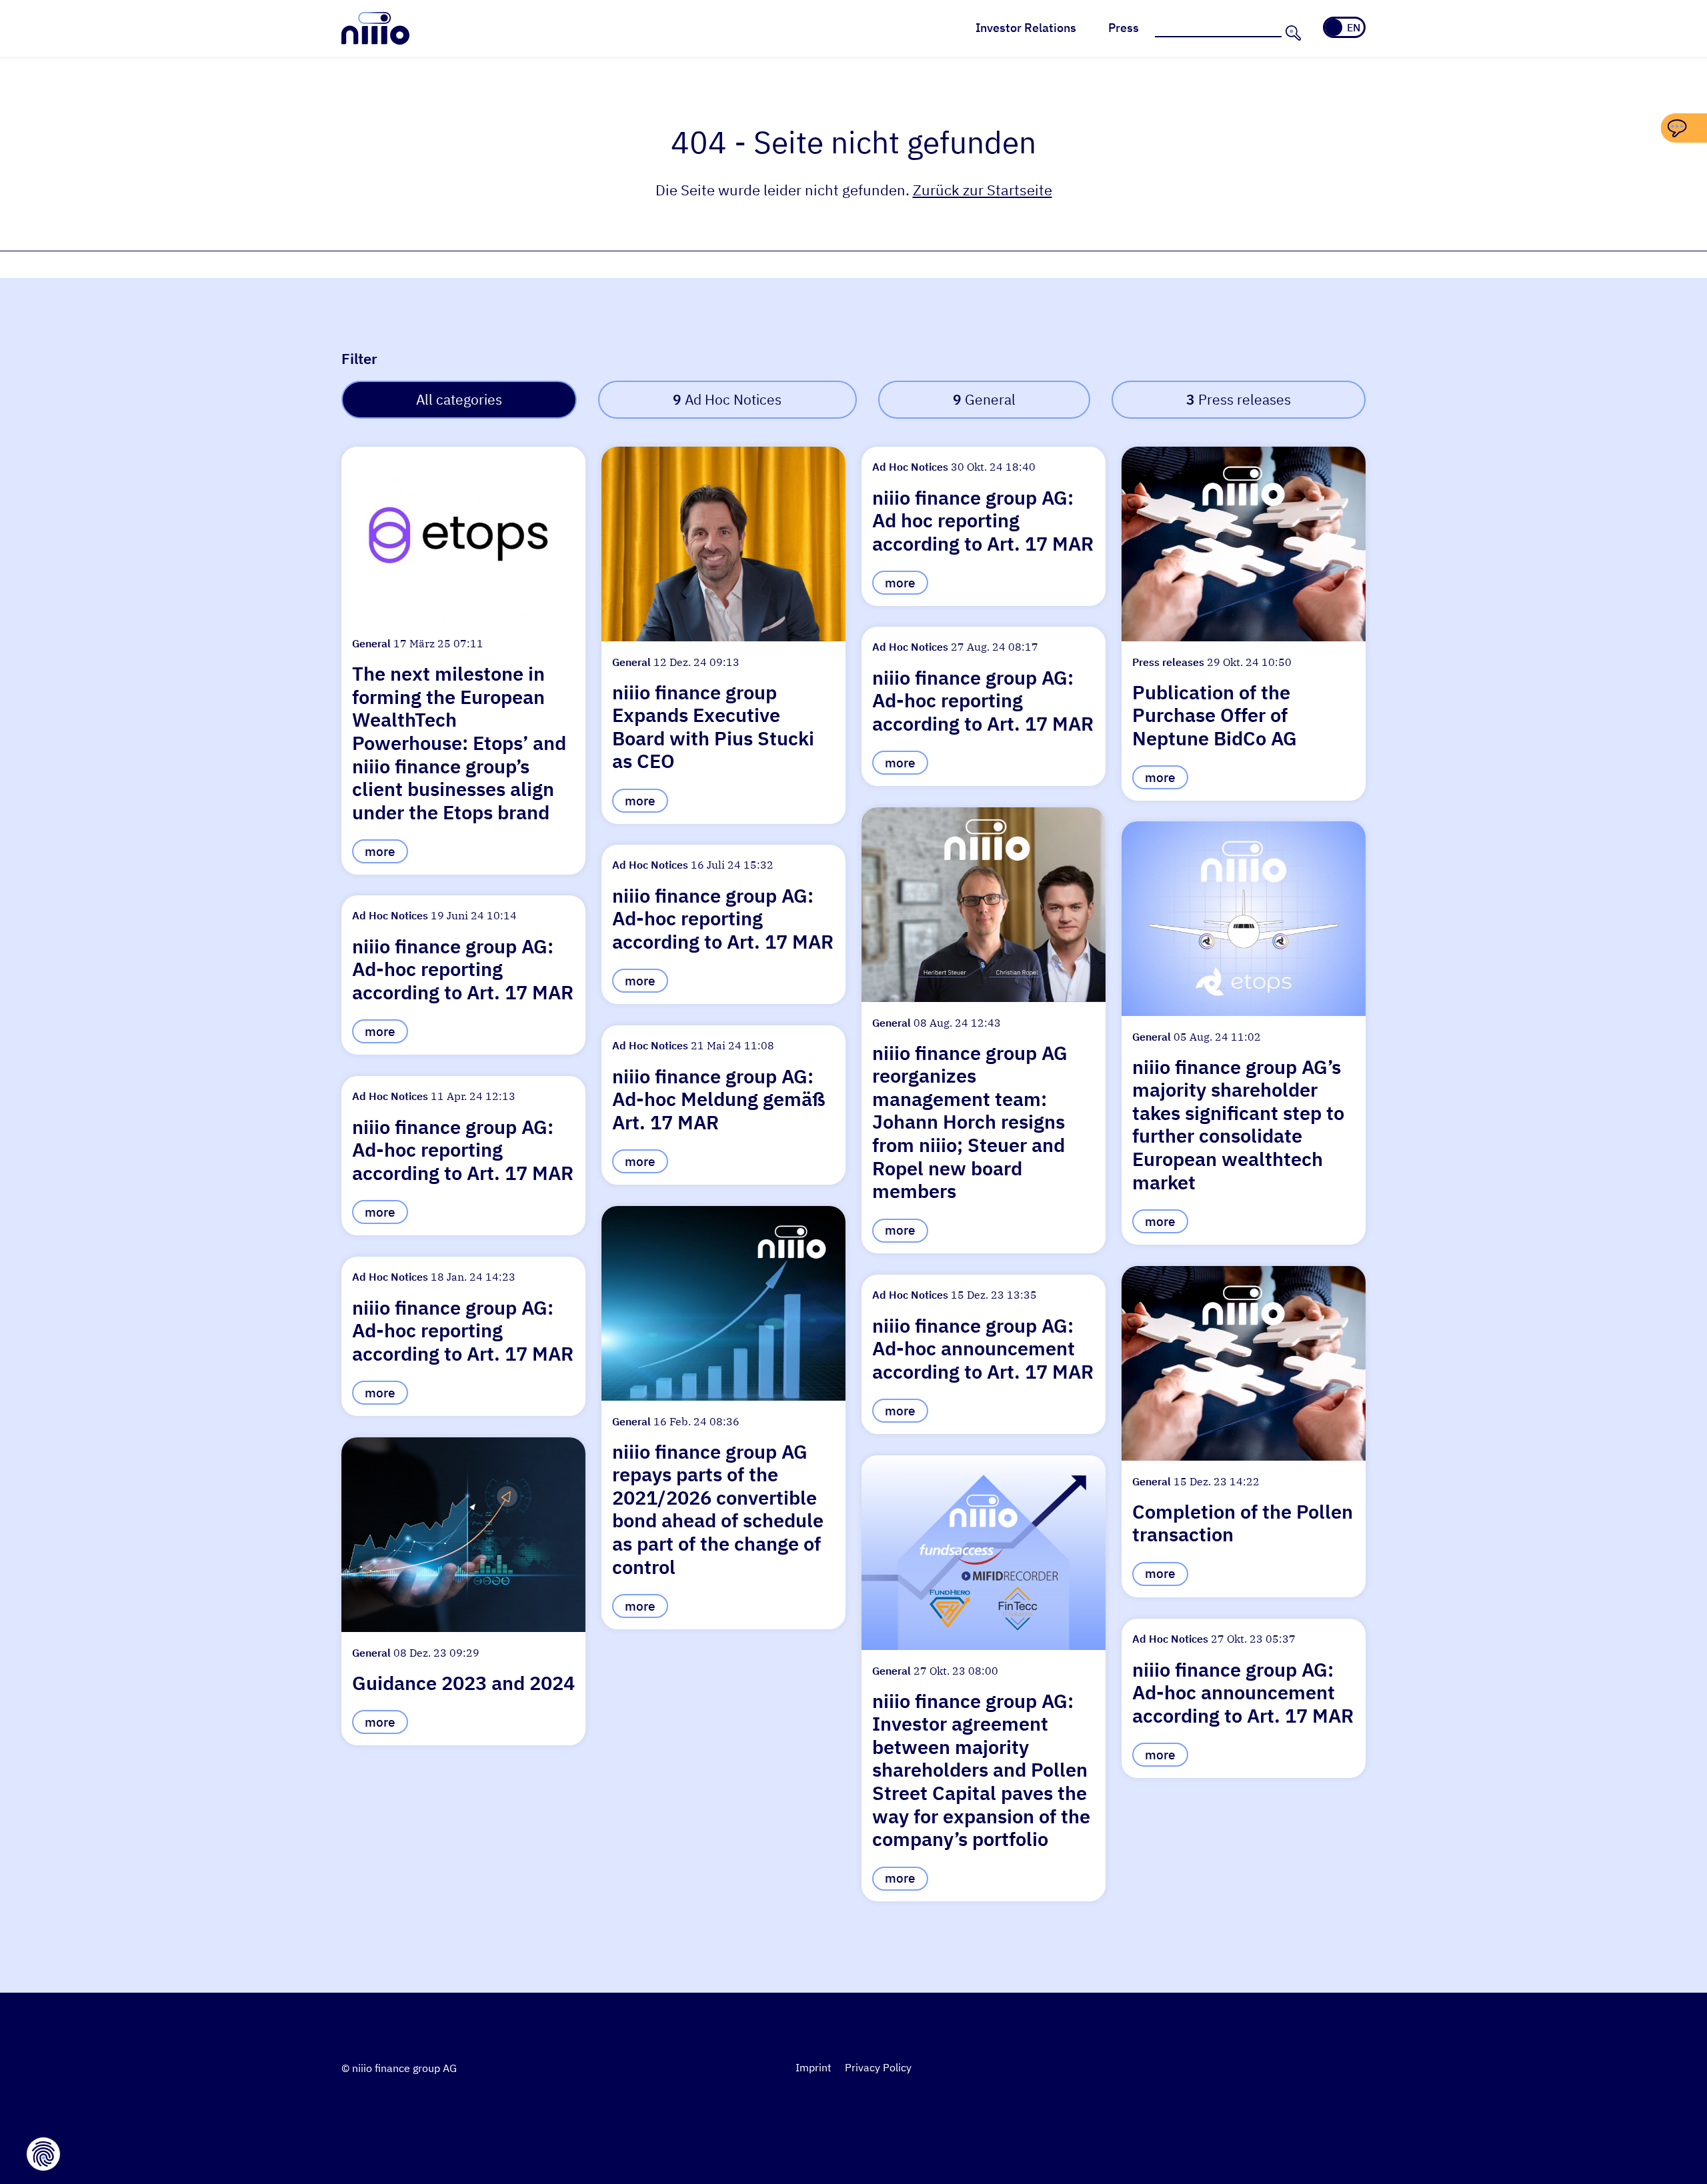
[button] (463, 661)
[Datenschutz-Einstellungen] (43, 2154)
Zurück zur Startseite (983, 190)
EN (1354, 27)
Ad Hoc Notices (727, 400)
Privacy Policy (878, 2067)
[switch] (1344, 27)
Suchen (1292, 33)
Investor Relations (1026, 28)
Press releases (1239, 400)
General (984, 400)
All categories (459, 400)
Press (1124, 28)
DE (1335, 27)
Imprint (813, 2067)
